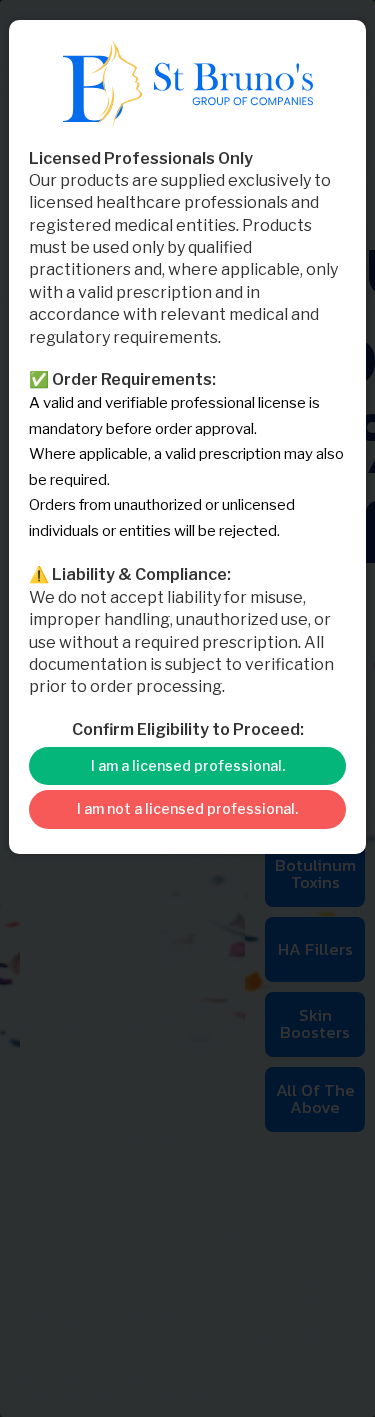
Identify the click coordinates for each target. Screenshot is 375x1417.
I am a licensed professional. (188, 765)
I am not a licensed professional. (187, 808)
